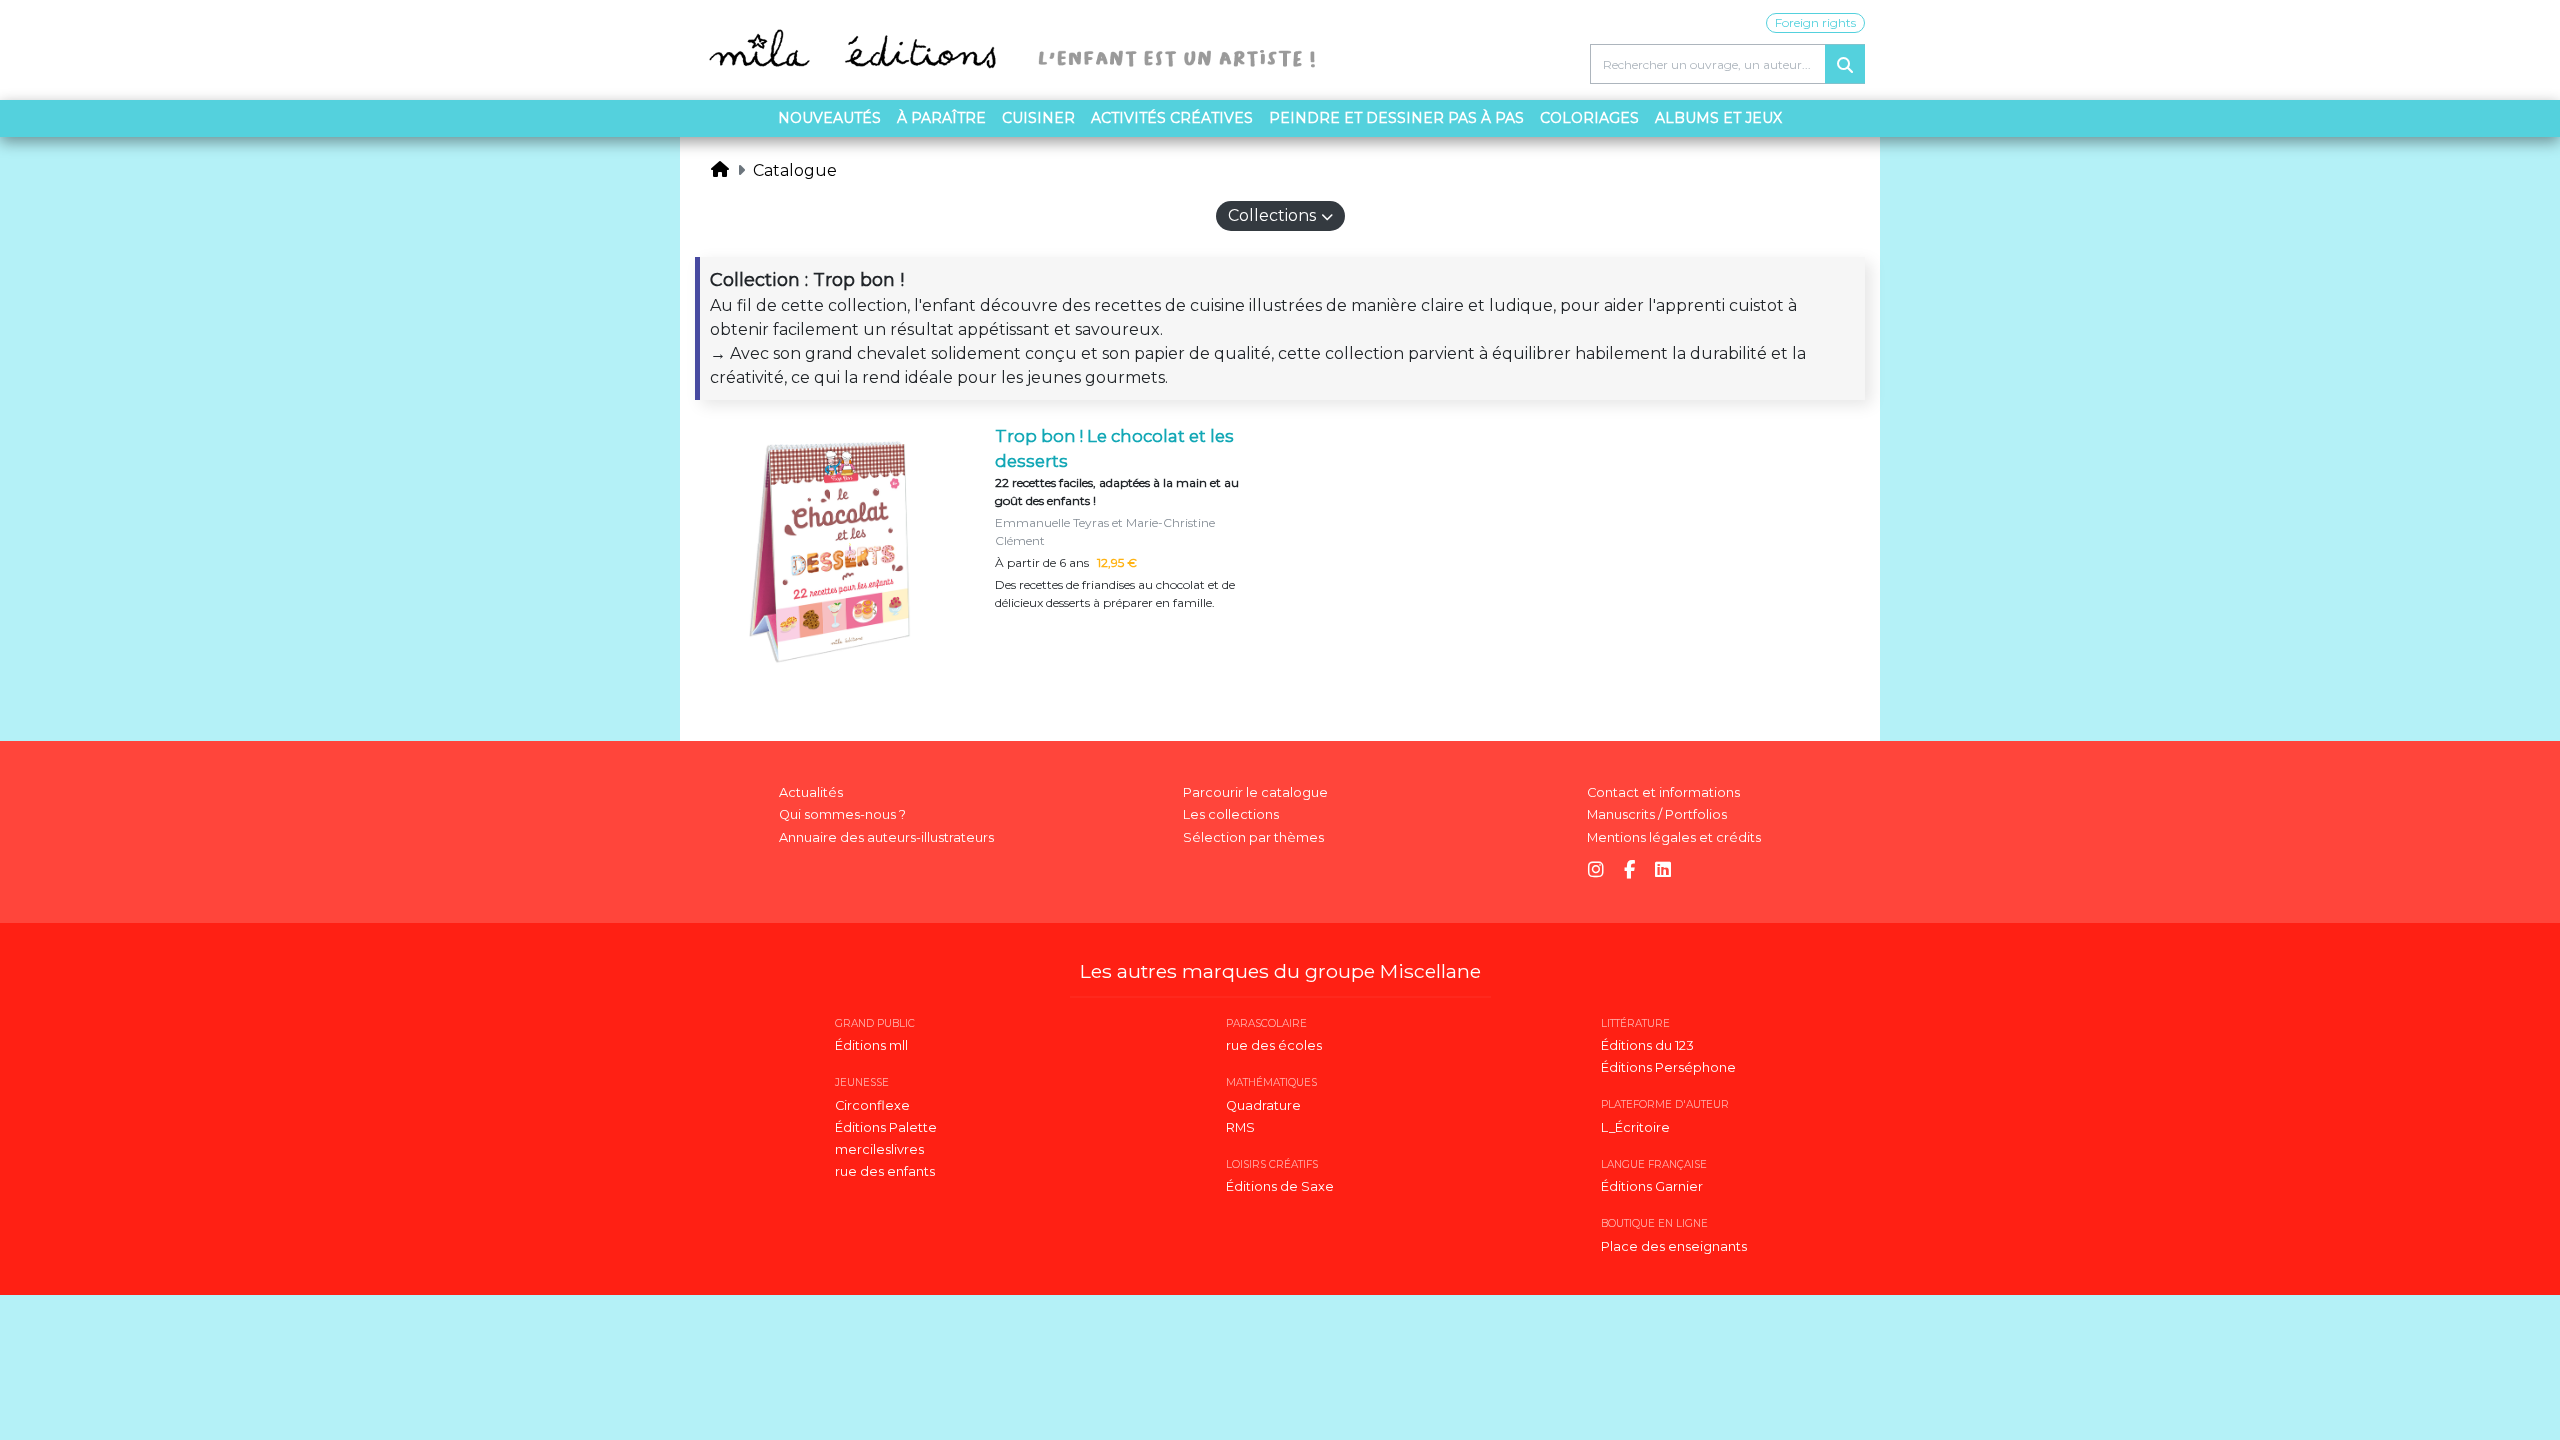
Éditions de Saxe (1280, 1186)
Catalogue (795, 170)
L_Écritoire (1635, 1127)
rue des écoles (1274, 1045)
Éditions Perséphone (1668, 1067)
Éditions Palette (886, 1127)
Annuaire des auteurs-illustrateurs (886, 837)
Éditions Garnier (1652, 1186)
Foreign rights (1815, 22)
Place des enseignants (1674, 1246)
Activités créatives (1172, 118)
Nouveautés (829, 118)
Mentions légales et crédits (1674, 837)
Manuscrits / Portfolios (1657, 814)
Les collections (1231, 814)
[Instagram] (1596, 870)
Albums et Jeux (1718, 118)
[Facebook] (1629, 870)
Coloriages (1589, 118)
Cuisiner (1038, 118)
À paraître (941, 118)
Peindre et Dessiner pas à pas (1396, 118)
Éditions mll (871, 1045)
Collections (1272, 215)
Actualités (811, 792)
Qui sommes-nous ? (842, 814)
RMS (1240, 1127)
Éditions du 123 (1647, 1045)
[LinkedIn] (1663, 870)
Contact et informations (1663, 792)
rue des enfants (885, 1171)
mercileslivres (879, 1149)
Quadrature (1263, 1105)
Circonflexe (872, 1105)
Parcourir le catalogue (1255, 792)
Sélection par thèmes (1253, 837)
